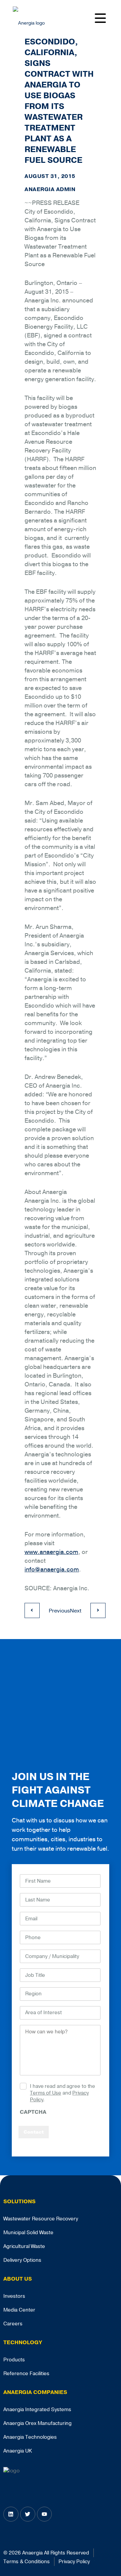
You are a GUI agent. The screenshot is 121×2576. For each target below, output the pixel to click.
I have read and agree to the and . (63, 2093)
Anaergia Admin (50, 189)
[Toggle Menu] (102, 17)
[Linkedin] (11, 2514)
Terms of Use (46, 2093)
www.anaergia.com (51, 1552)
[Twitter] (28, 2514)
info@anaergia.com (52, 1569)
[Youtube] (45, 2514)
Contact (34, 2132)
